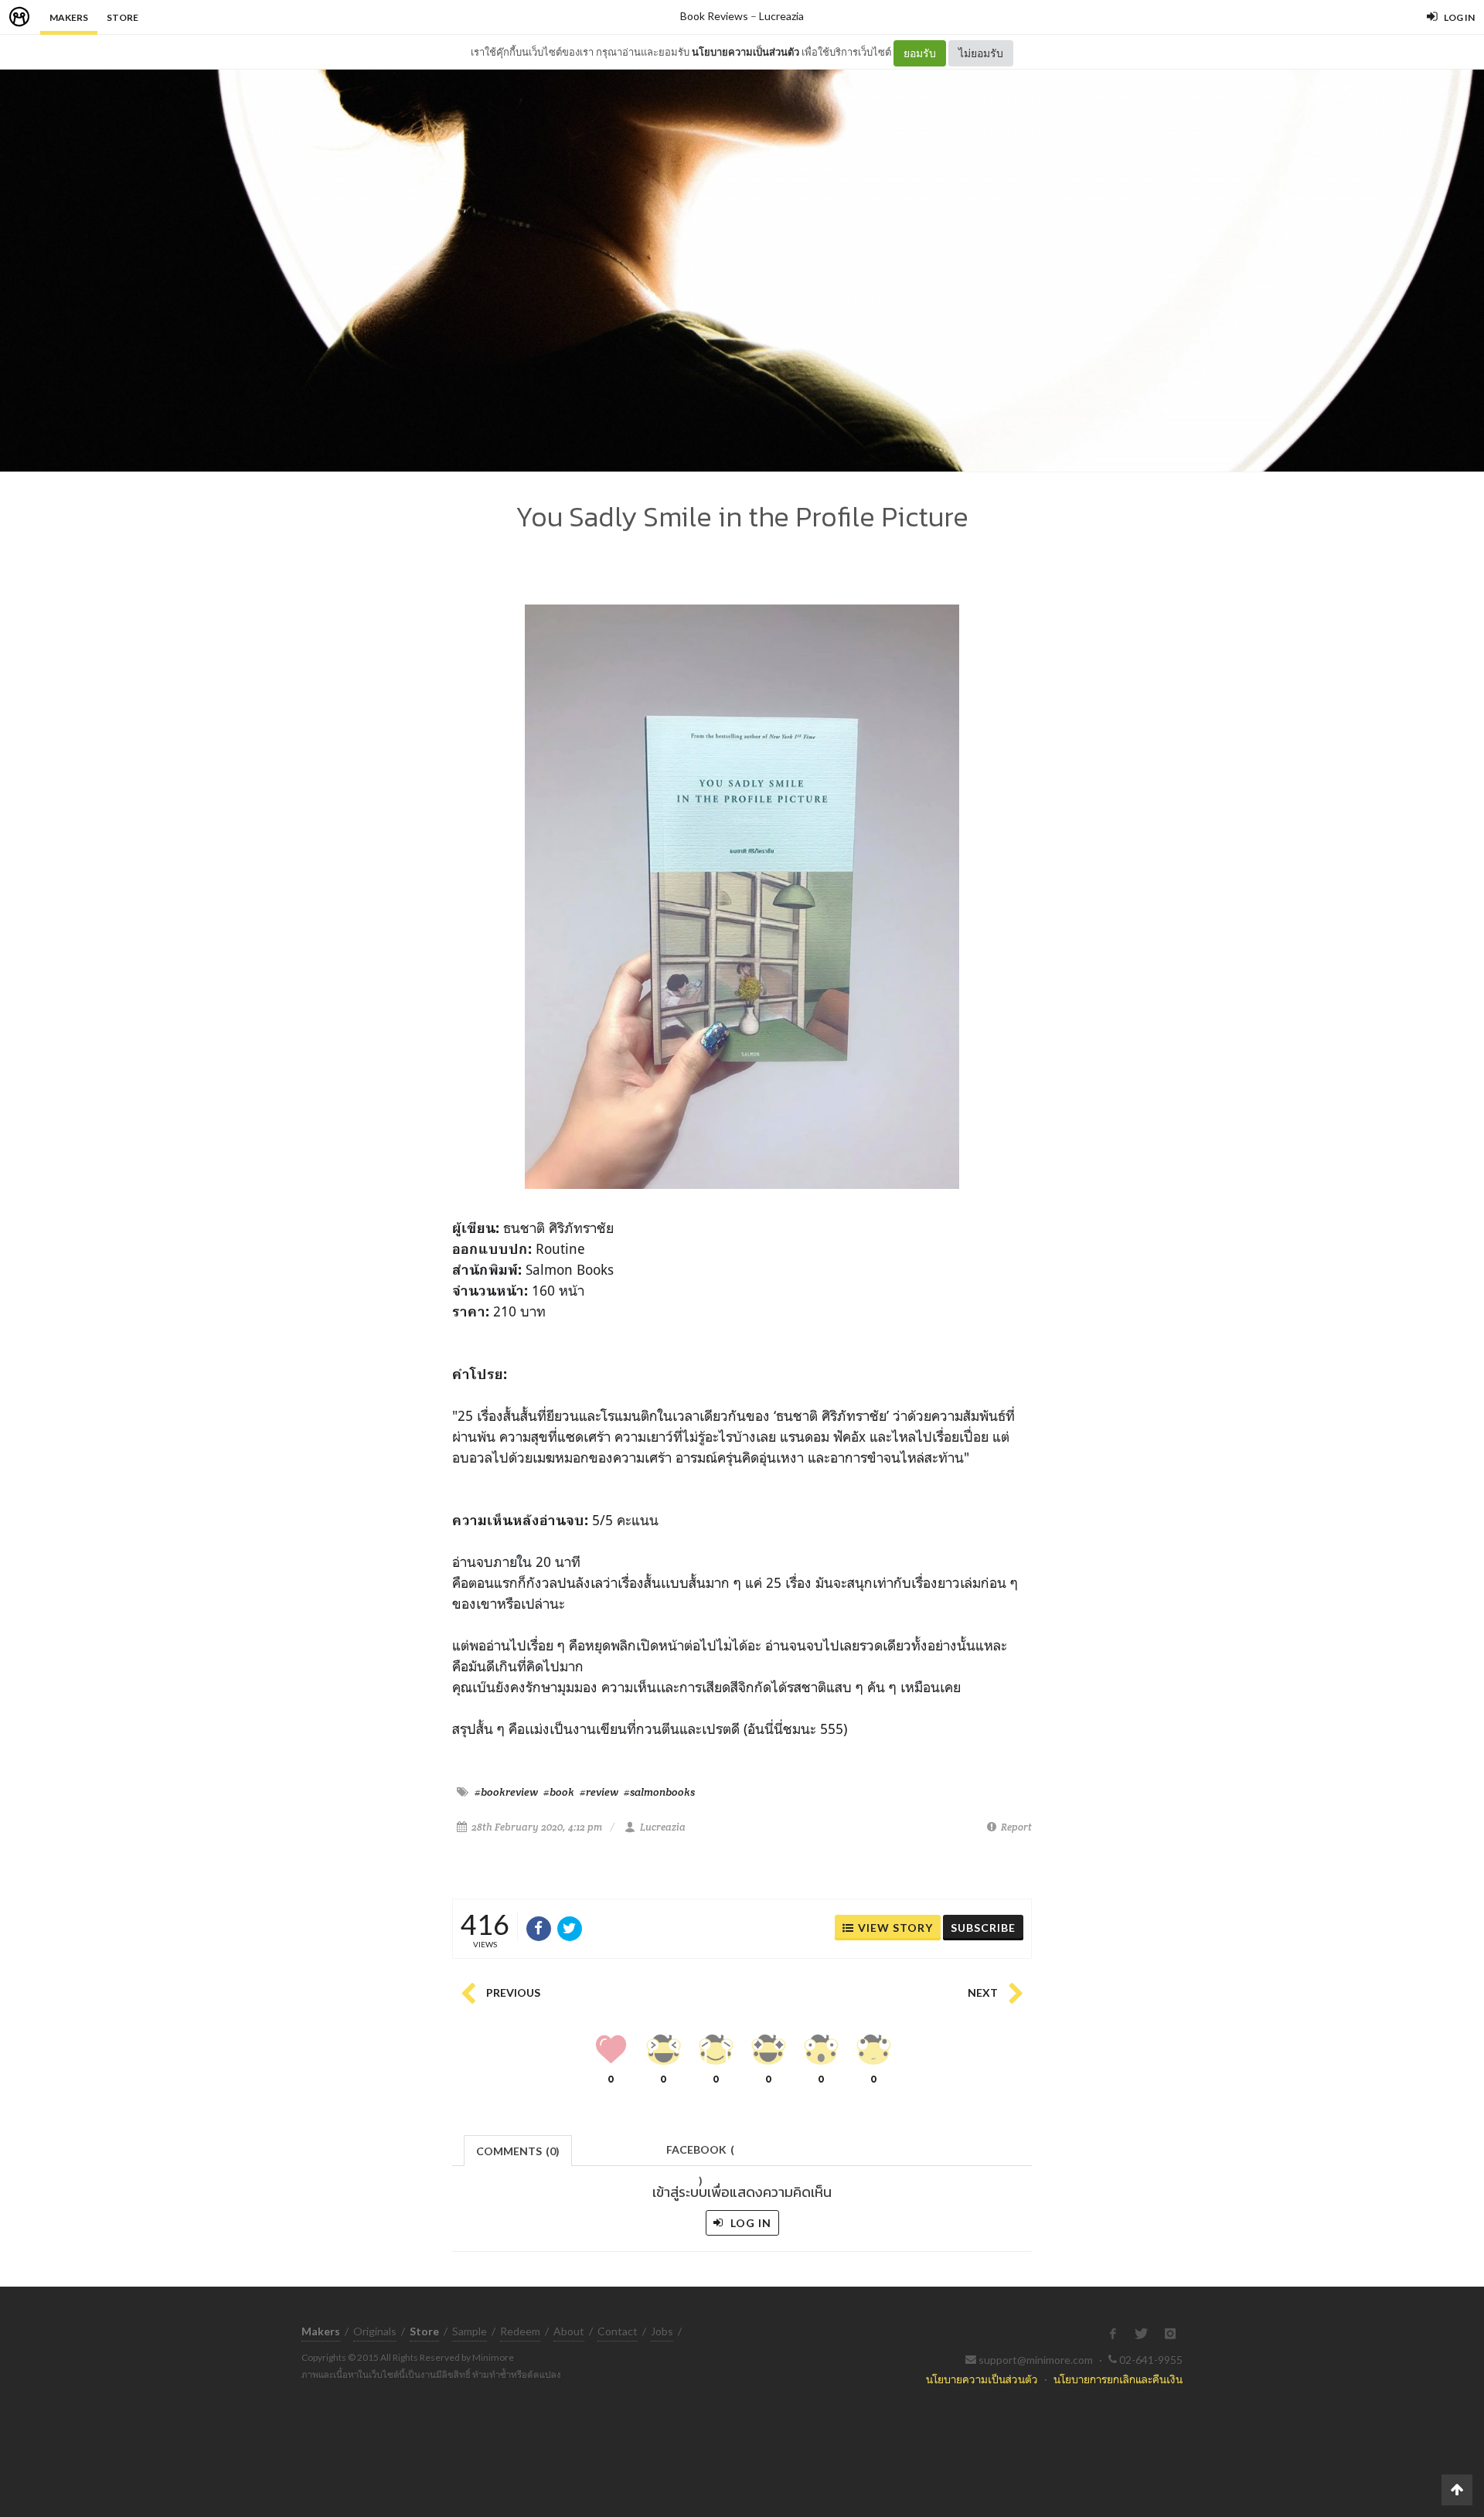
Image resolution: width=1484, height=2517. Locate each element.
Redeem (520, 2331)
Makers (69, 17)
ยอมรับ (920, 53)
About (569, 2331)
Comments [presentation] (518, 2151)
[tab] (518, 2149)
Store (123, 17)
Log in (749, 2223)
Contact (618, 2331)
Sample (470, 2331)
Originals (375, 2331)
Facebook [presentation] (700, 2154)
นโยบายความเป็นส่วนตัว (745, 52)
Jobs (662, 2331)
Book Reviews (714, 16)
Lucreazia (781, 16)
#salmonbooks (659, 1792)
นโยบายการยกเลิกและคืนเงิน (1118, 2379)
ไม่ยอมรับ (981, 53)
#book (559, 1792)
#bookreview (506, 1792)
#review (599, 1792)
